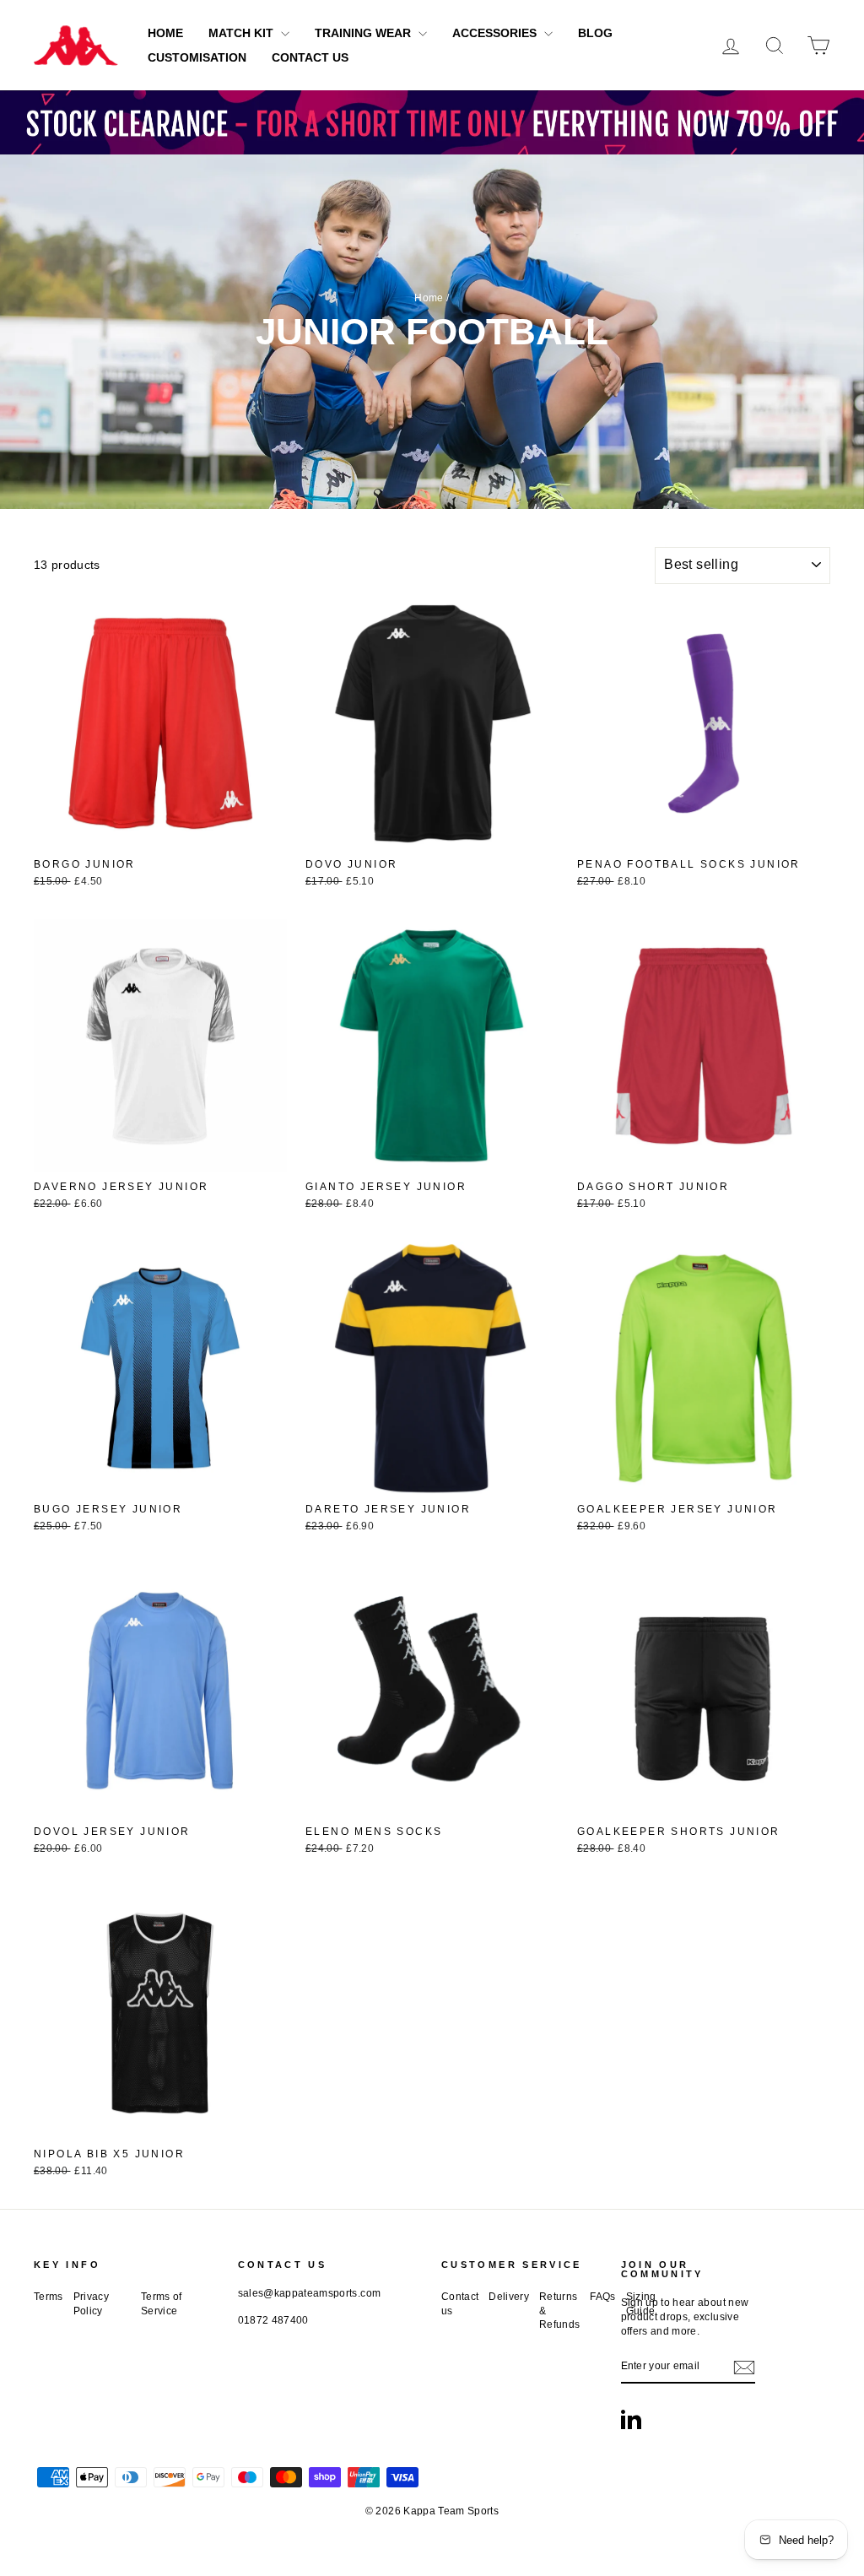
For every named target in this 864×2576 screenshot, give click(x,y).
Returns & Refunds (559, 2311)
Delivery (509, 2297)
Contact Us (310, 57)
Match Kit (243, 33)
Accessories (496, 33)
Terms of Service (162, 2304)
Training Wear (364, 33)
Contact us (460, 2304)
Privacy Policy (91, 2304)
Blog (595, 33)
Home (165, 33)
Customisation (197, 57)
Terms (49, 2297)
